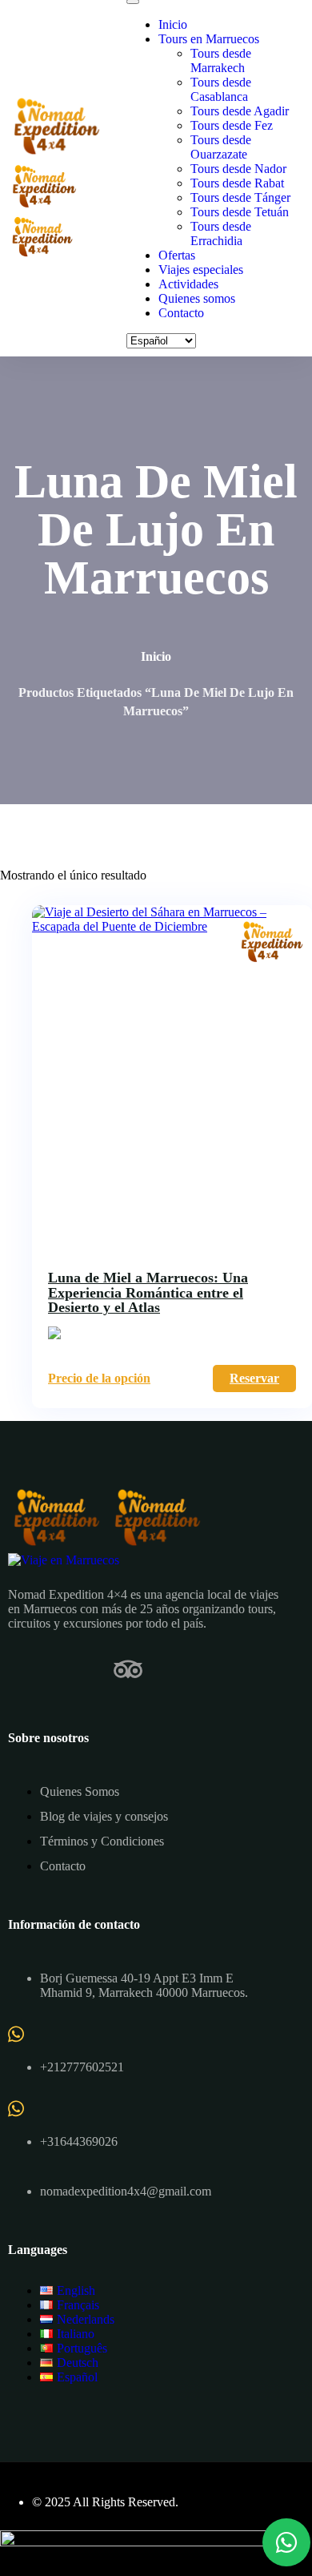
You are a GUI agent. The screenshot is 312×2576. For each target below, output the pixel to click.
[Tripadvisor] (128, 1669)
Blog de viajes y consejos (104, 1816)
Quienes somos (197, 298)
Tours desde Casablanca (221, 89)
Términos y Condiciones (102, 1841)
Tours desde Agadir (240, 111)
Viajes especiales (201, 270)
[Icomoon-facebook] (22, 1669)
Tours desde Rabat (237, 183)
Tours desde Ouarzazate (221, 147)
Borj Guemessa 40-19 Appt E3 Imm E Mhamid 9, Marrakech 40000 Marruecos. (144, 1985)
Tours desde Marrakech (221, 60)
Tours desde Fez (232, 125)
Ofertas (177, 255)
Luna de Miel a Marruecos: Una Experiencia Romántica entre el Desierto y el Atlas (148, 1292)
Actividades (188, 284)
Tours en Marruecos (209, 39)
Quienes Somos (80, 1791)
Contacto (181, 313)
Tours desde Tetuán (240, 212)
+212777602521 (82, 2067)
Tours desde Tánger (240, 197)
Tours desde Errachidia (221, 233)
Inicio (173, 24)
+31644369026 (79, 2141)
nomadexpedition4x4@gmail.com (126, 2191)
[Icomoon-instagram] (75, 1669)
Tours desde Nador (238, 169)
